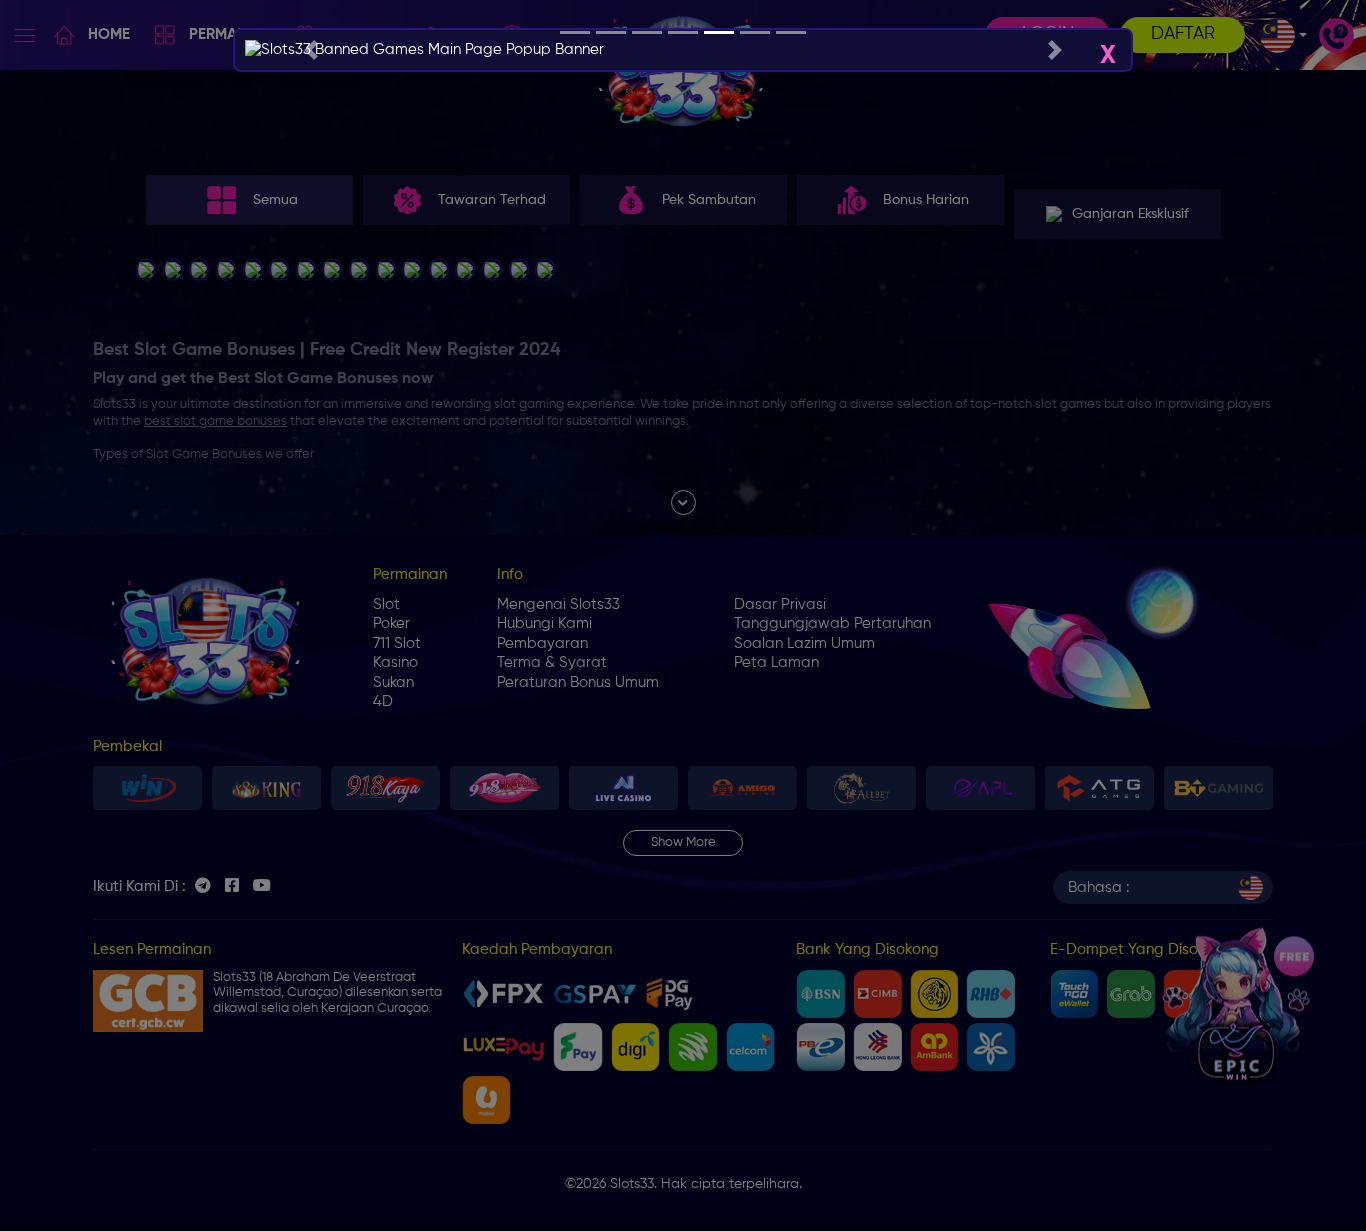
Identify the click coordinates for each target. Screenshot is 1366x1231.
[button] (310, 50)
